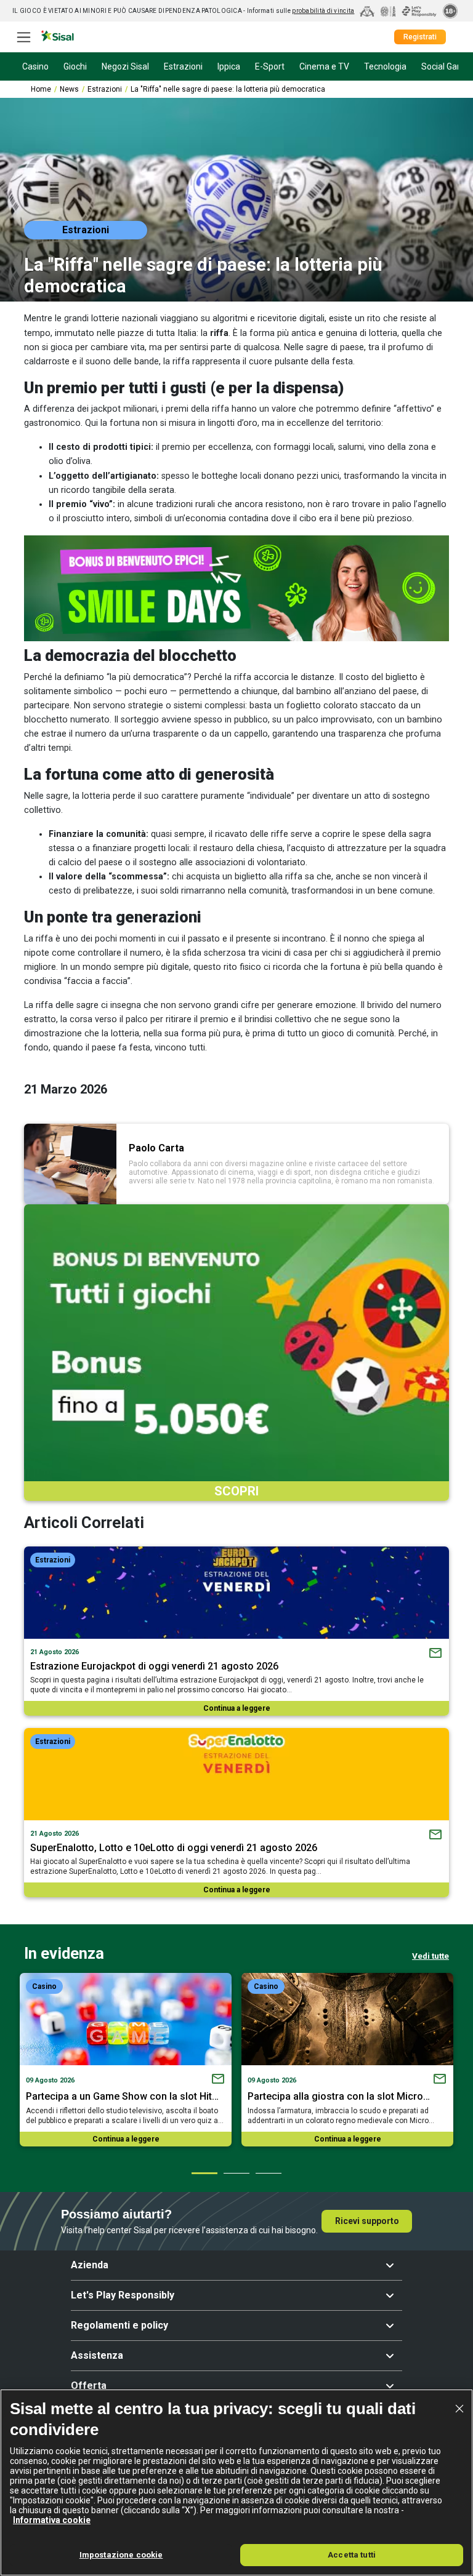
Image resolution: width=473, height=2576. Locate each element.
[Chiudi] (459, 2409)
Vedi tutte (431, 1956)
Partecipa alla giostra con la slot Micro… (339, 2096)
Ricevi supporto (367, 2221)
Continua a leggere (237, 1708)
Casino (44, 1986)
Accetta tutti (352, 2555)
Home (41, 89)
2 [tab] (236, 2173)
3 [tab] (268, 2173)
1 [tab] (204, 2173)
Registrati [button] (420, 37)
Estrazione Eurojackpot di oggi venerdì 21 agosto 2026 (154, 1666)
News (69, 89)
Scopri (236, 1491)
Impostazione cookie (121, 2555)
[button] (236, 2265)
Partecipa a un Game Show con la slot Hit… (122, 2096)
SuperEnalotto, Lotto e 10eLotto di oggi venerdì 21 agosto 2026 (174, 1848)
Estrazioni (105, 89)
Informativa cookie (52, 2520)
